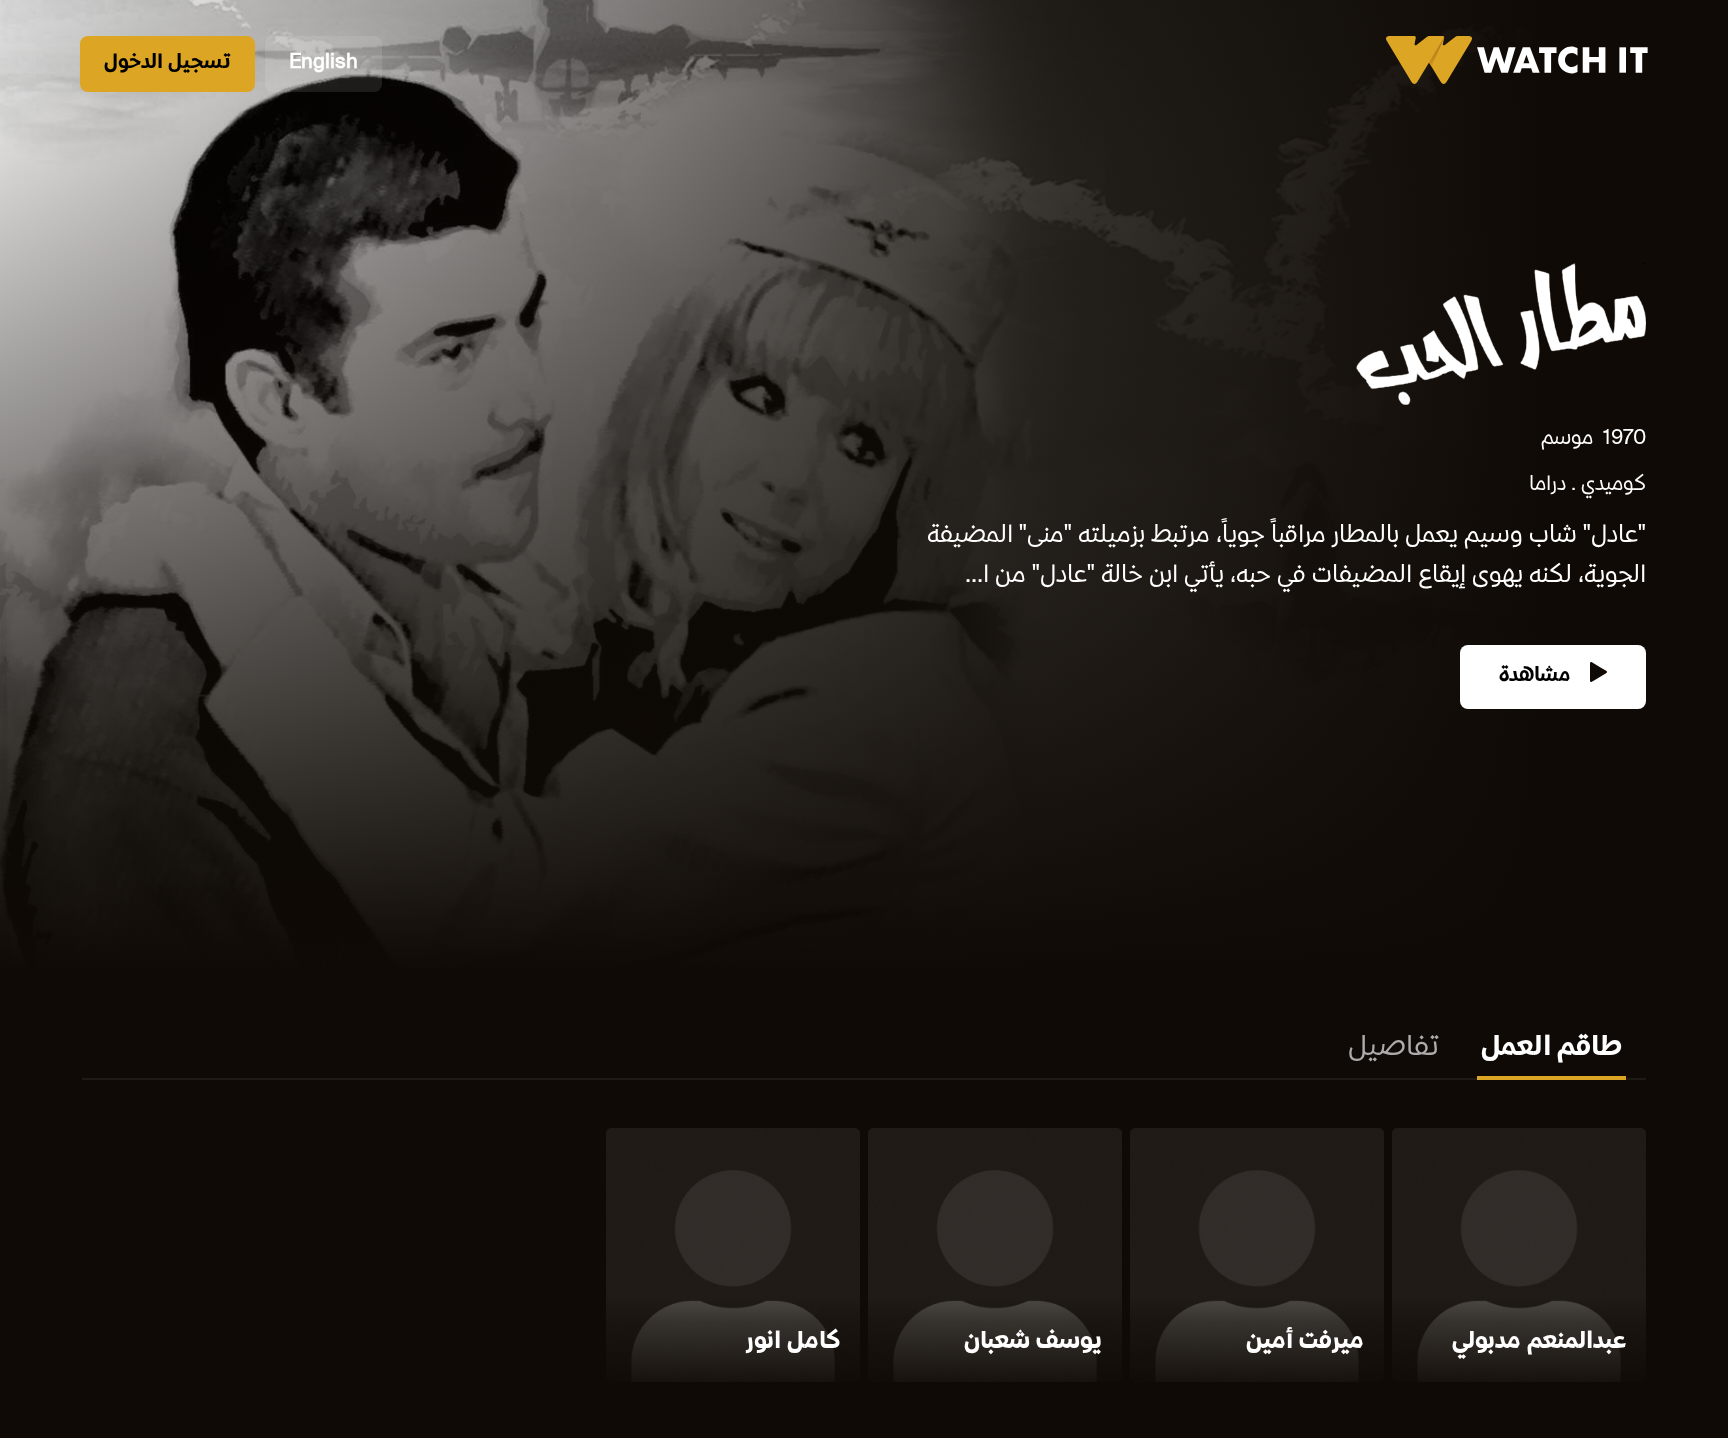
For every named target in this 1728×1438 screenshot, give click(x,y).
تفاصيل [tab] (1393, 1049)
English (323, 63)
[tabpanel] (864, 1259)
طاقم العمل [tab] (1551, 1049)
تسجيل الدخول (167, 63)
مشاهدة (1537, 676)
